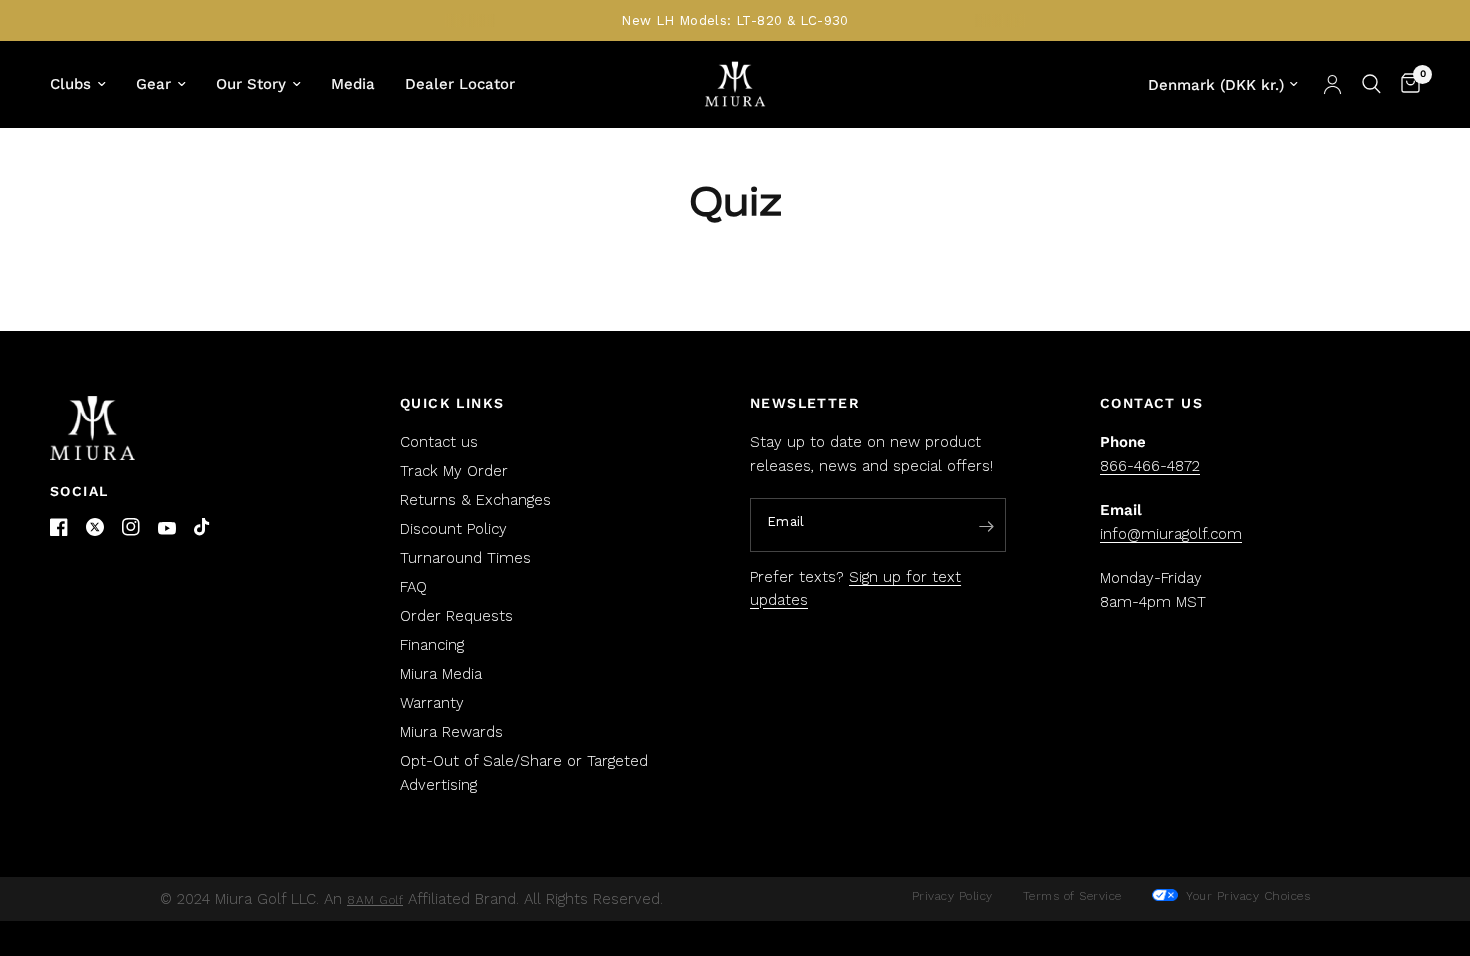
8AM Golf (375, 900)
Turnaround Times (465, 558)
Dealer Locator (460, 84)
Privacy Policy (952, 896)
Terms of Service (1072, 896)
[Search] (1371, 84)
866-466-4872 (1150, 466)
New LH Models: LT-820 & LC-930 (735, 20)
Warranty (432, 703)
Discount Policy (453, 529)
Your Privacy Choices (1246, 896)
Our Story (251, 84)
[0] (1405, 84)
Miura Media (441, 674)
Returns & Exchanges (475, 500)
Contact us (439, 442)
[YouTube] (167, 528)
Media (353, 84)
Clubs (70, 84)
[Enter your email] (986, 526)
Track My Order (454, 471)
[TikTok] (203, 528)
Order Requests (456, 616)
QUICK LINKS (452, 403)
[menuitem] (85, 84)
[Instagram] (131, 527)
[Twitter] (95, 527)
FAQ (413, 587)
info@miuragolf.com (1171, 534)
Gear (153, 84)
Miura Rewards (451, 732)
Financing (432, 645)
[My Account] (1332, 84)
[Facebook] (59, 527)
